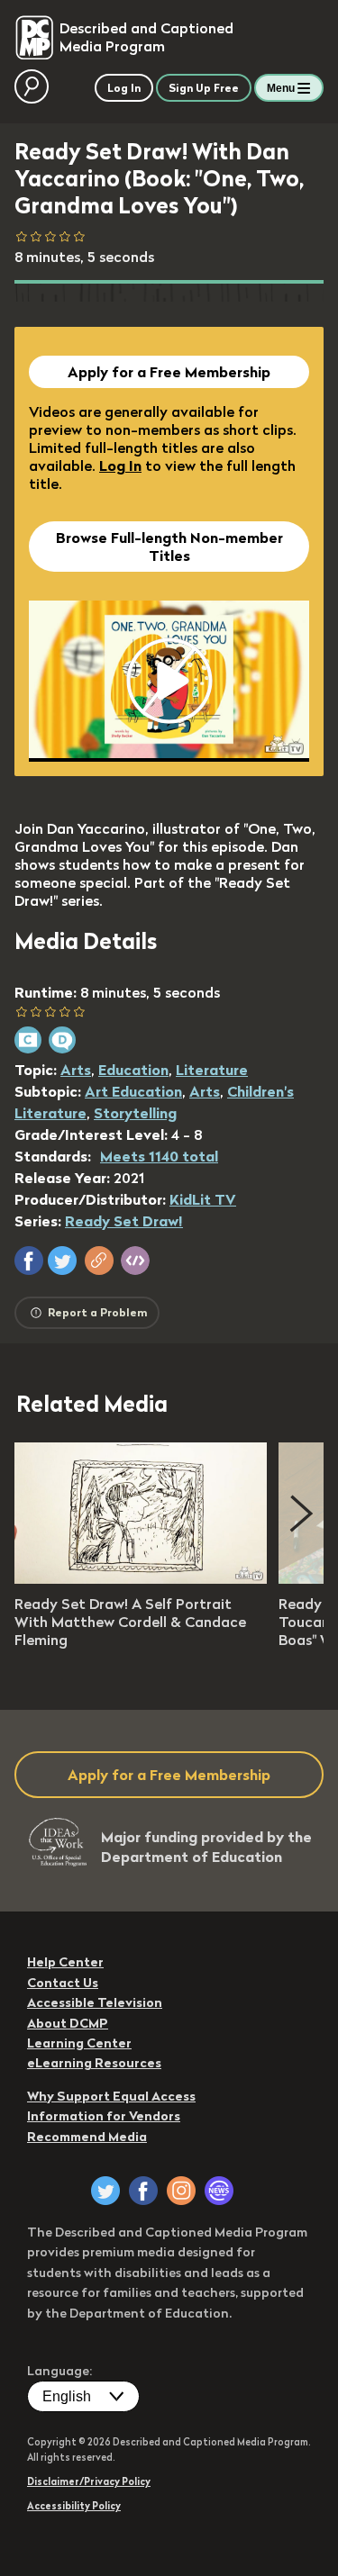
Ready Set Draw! (124, 1221)
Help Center (65, 1962)
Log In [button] (124, 88)
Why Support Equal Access (111, 2096)
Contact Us (63, 1983)
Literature (212, 1070)
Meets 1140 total (159, 1156)
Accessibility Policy (74, 2506)
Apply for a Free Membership (169, 372)
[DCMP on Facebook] (143, 2191)
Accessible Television (95, 2002)
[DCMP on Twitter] (105, 2191)
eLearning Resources (94, 2063)
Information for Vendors (104, 2116)
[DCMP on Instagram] (181, 2191)
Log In (120, 465)
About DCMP (68, 2023)
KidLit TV (203, 1199)
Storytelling (135, 1113)
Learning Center (79, 2043)
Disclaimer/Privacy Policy (89, 2481)
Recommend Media (87, 2137)
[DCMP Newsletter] (219, 2191)
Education (133, 1070)
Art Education (133, 1091)
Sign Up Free (204, 88)
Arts (76, 1070)
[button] (29, 1261)
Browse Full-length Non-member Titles (169, 547)
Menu (281, 88)
